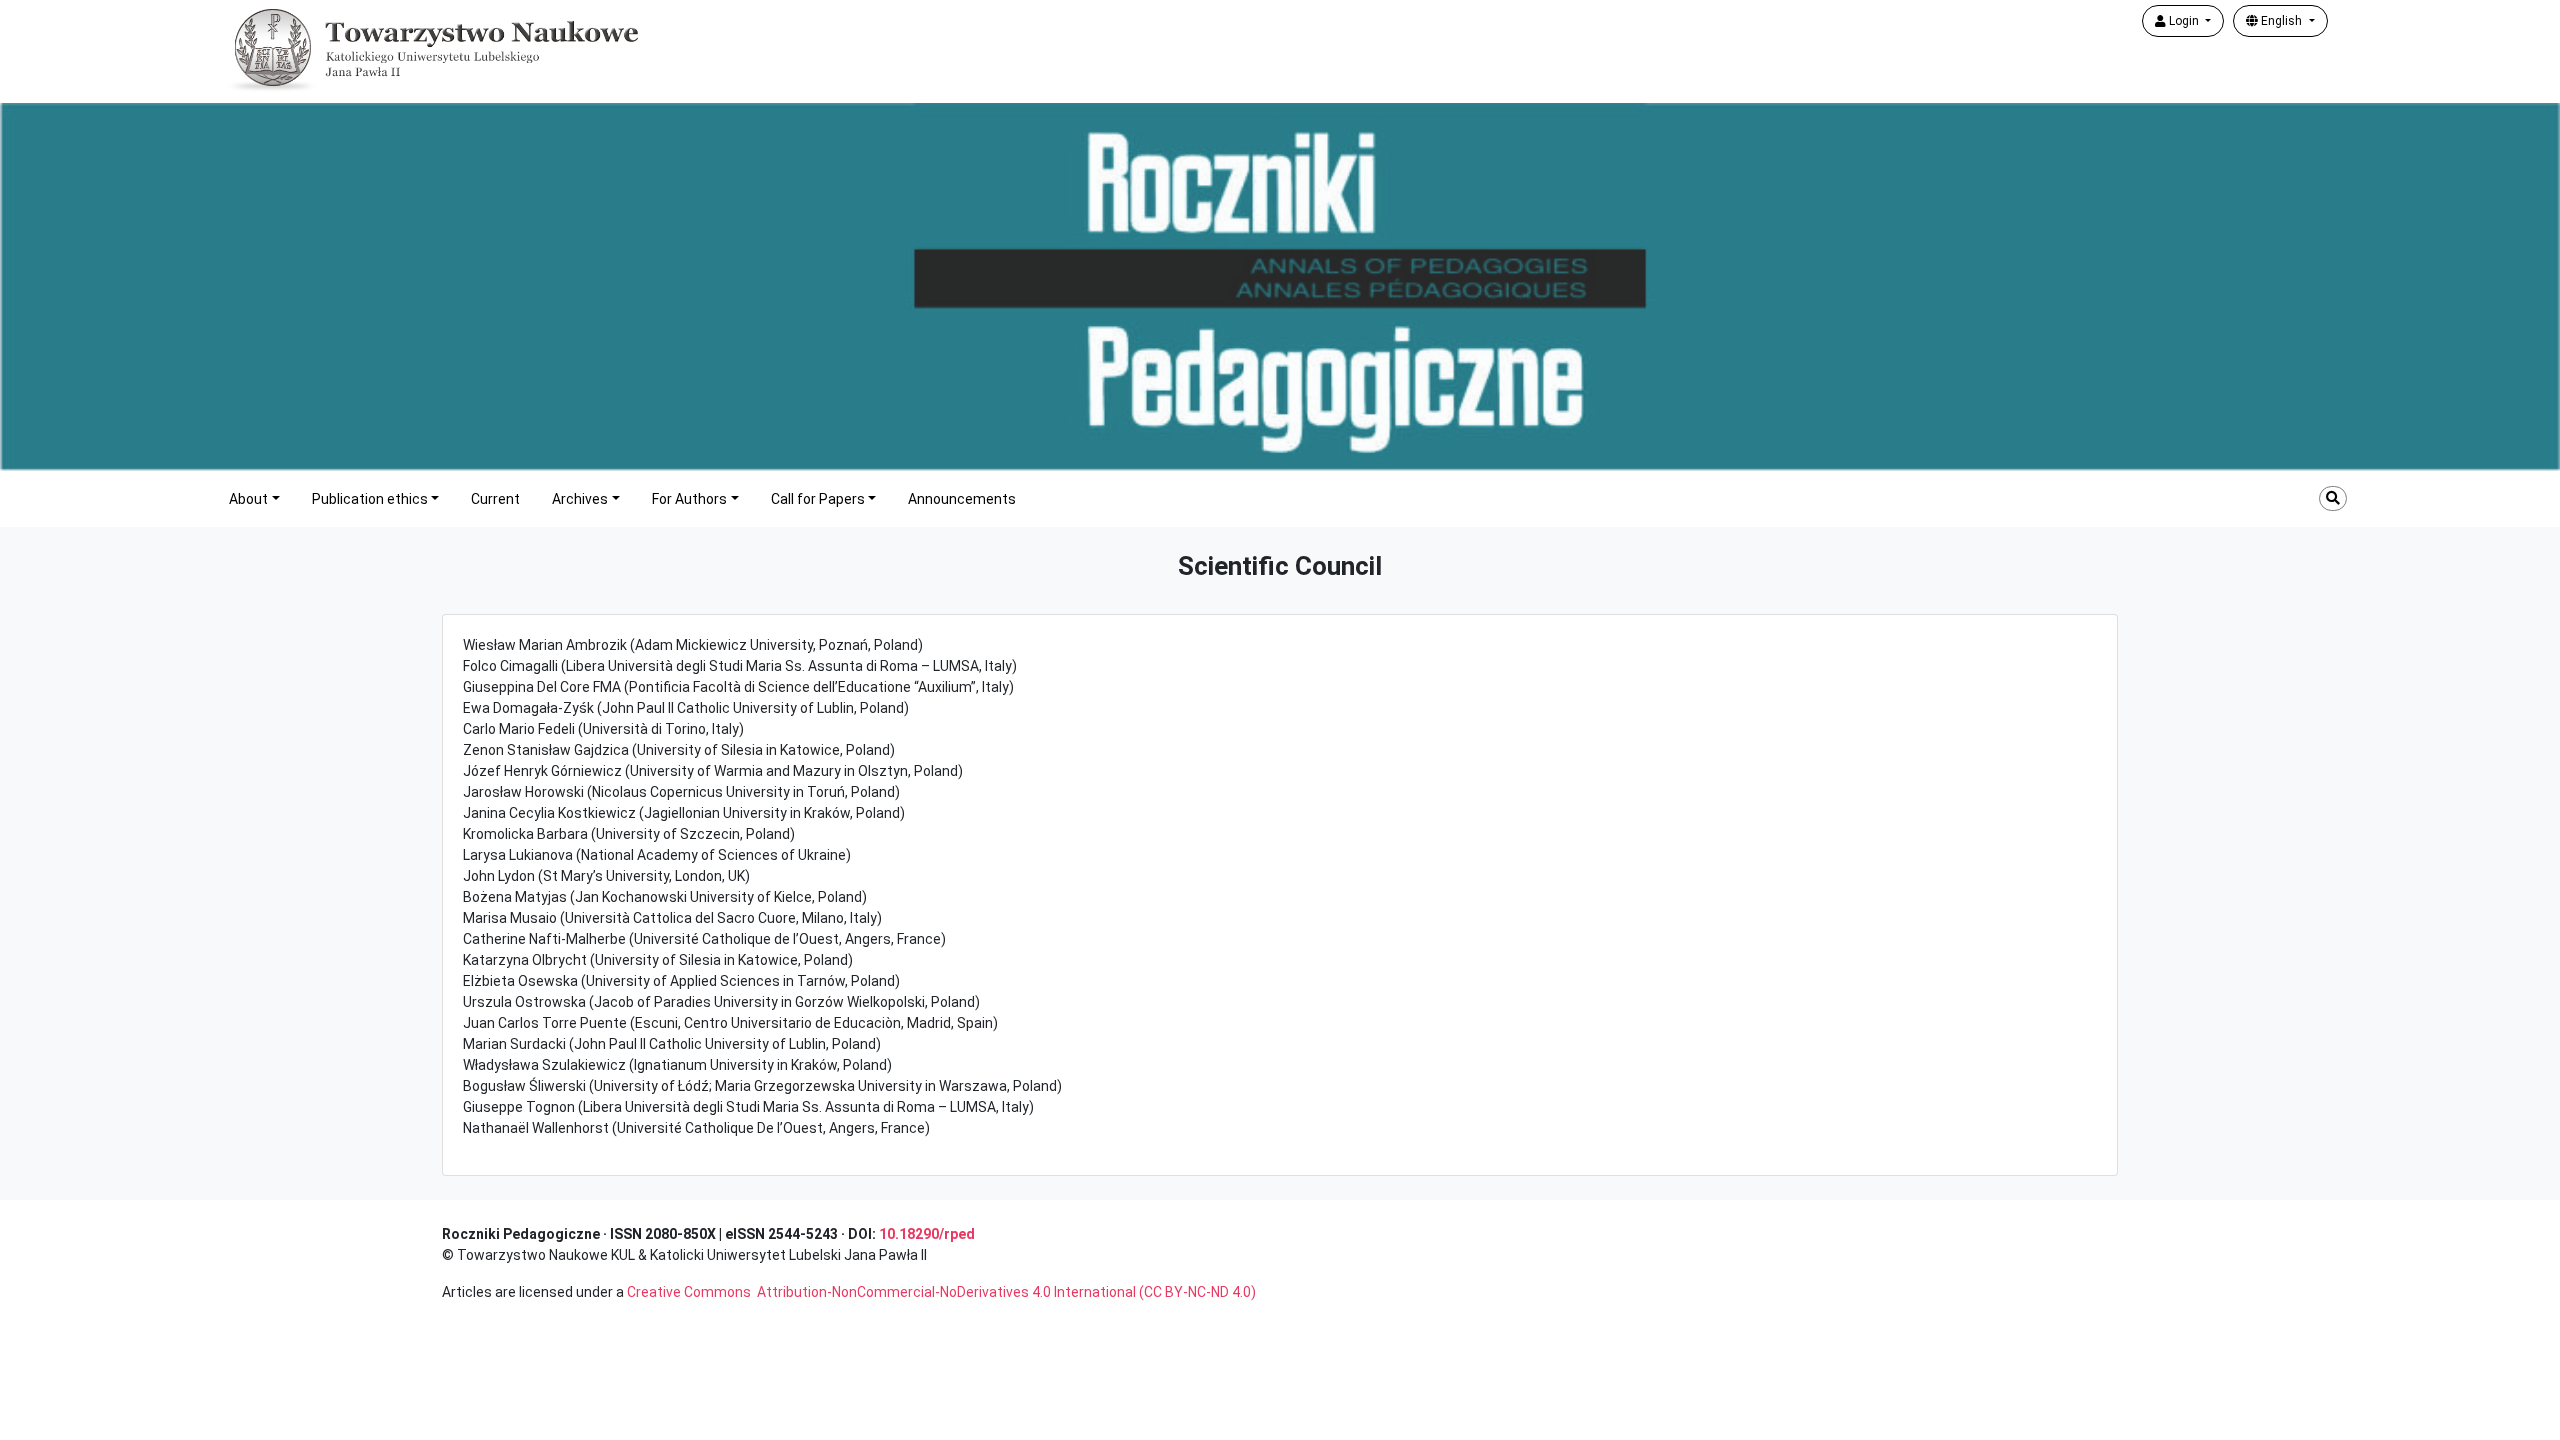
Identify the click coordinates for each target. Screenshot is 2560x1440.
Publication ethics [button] (370, 499)
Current (495, 499)
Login (2184, 21)
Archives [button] (580, 499)
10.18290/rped (927, 1234)
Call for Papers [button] (818, 499)
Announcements (962, 499)
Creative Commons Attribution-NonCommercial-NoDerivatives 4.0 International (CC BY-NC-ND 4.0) (941, 1292)
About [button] (248, 499)
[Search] (2333, 498)
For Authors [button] (689, 499)
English (2281, 21)
